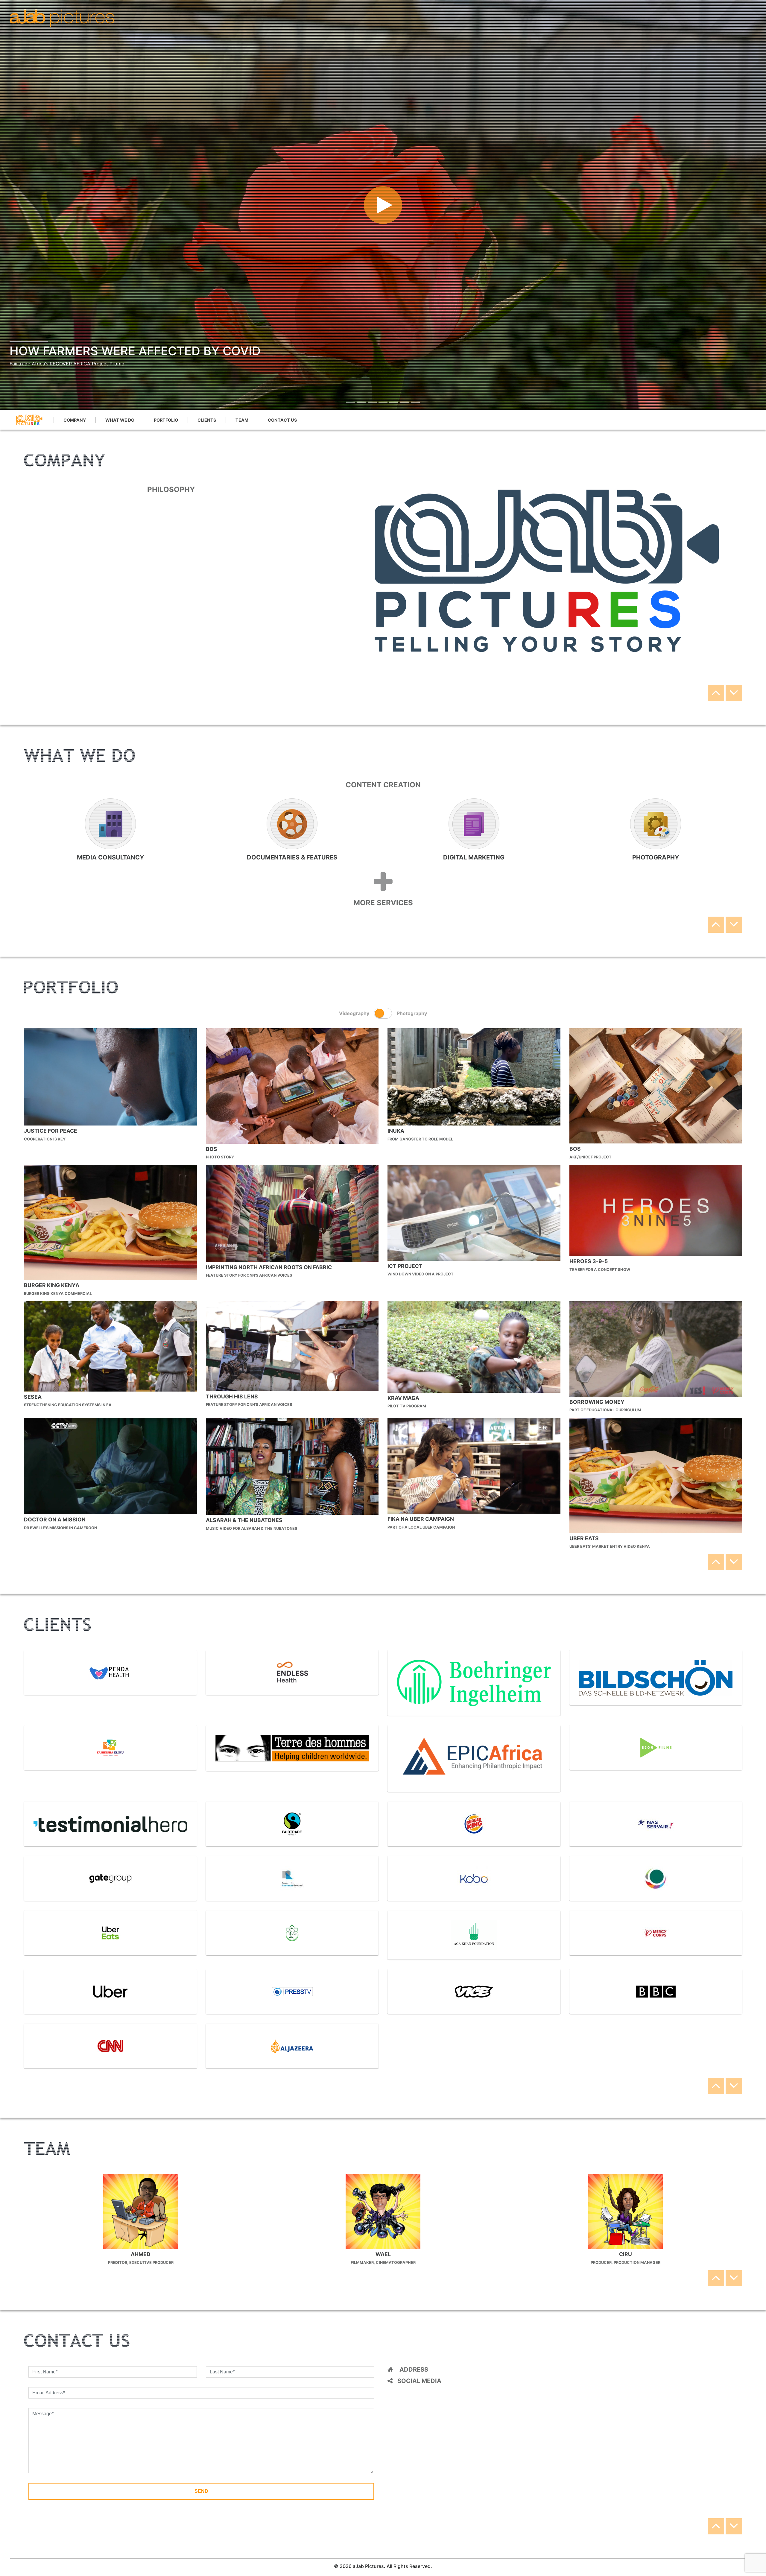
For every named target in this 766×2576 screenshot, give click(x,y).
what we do (120, 420)
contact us (282, 420)
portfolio (166, 420)
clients (207, 420)
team (242, 420)
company (75, 420)
